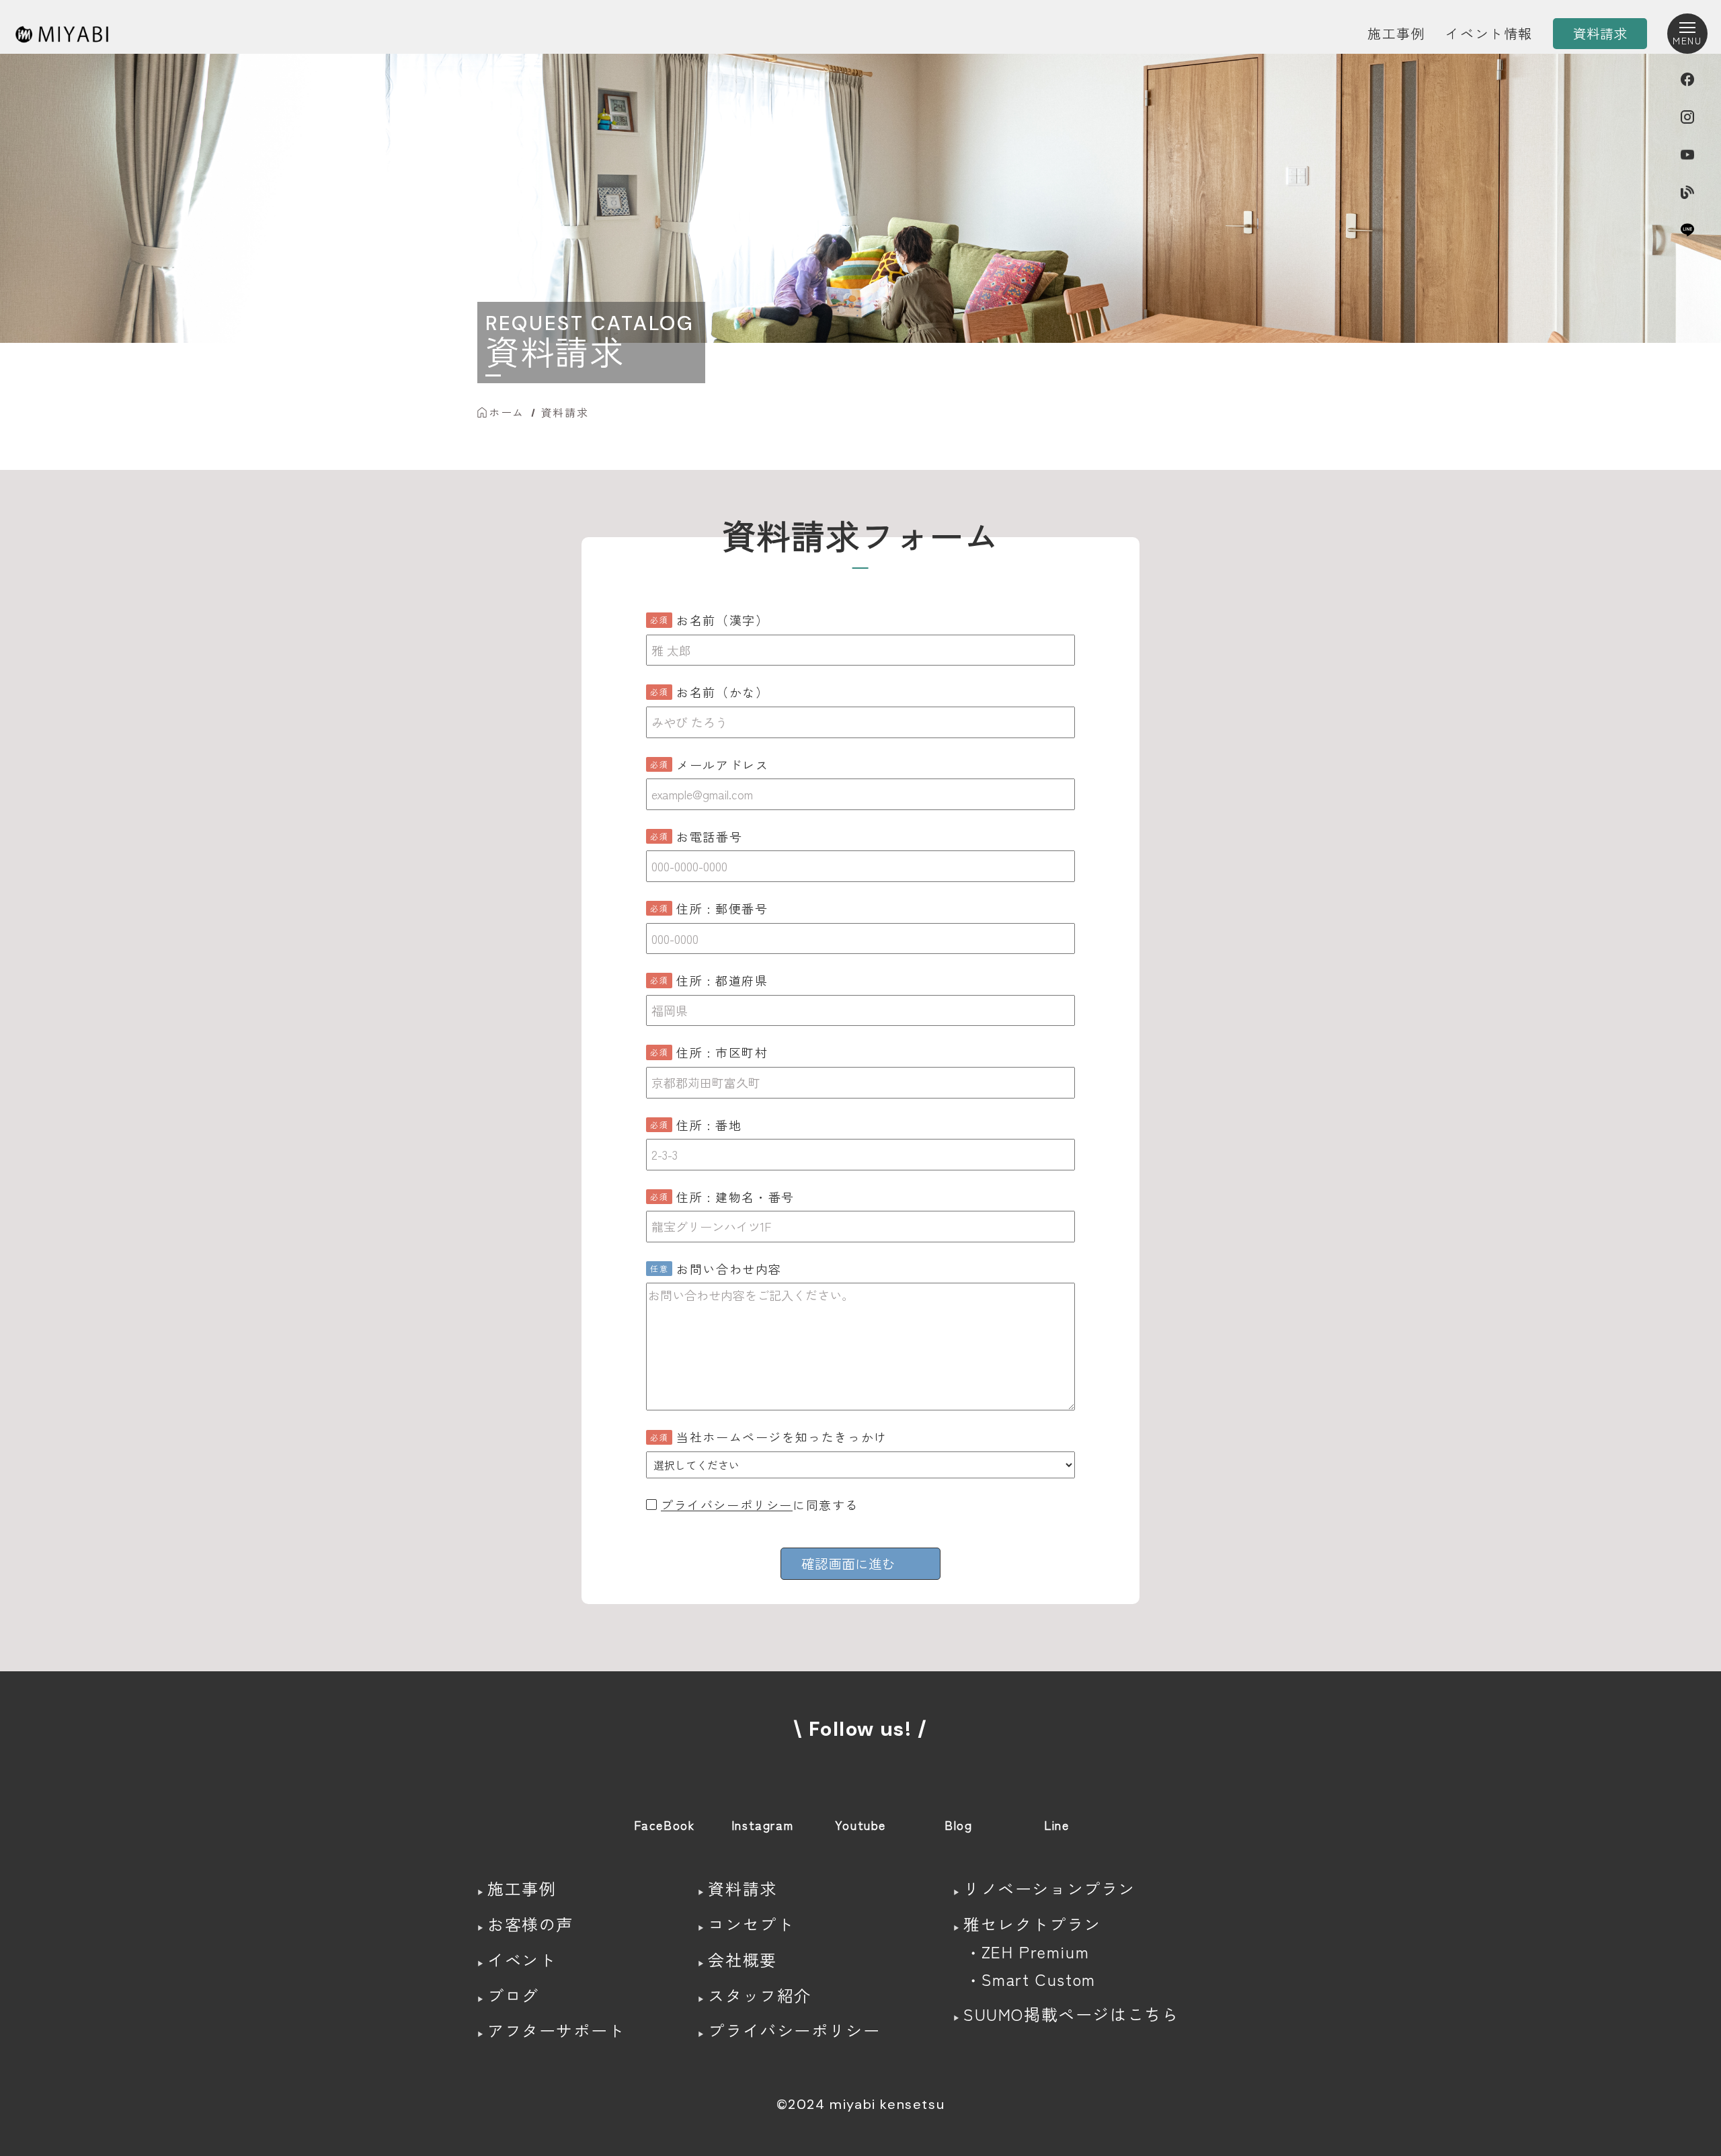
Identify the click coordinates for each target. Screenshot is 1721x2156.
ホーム (507, 412)
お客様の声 (530, 1924)
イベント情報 (1489, 33)
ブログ (513, 1995)
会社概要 (742, 1959)
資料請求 (565, 412)
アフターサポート (556, 2030)
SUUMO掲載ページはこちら (1071, 2014)
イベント (522, 1959)
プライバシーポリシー (727, 1505)
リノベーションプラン (1049, 1888)
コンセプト (751, 1924)
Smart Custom (1039, 1979)
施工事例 (1396, 33)
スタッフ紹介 (760, 1995)
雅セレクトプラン (1032, 1924)
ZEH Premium (1036, 1951)
